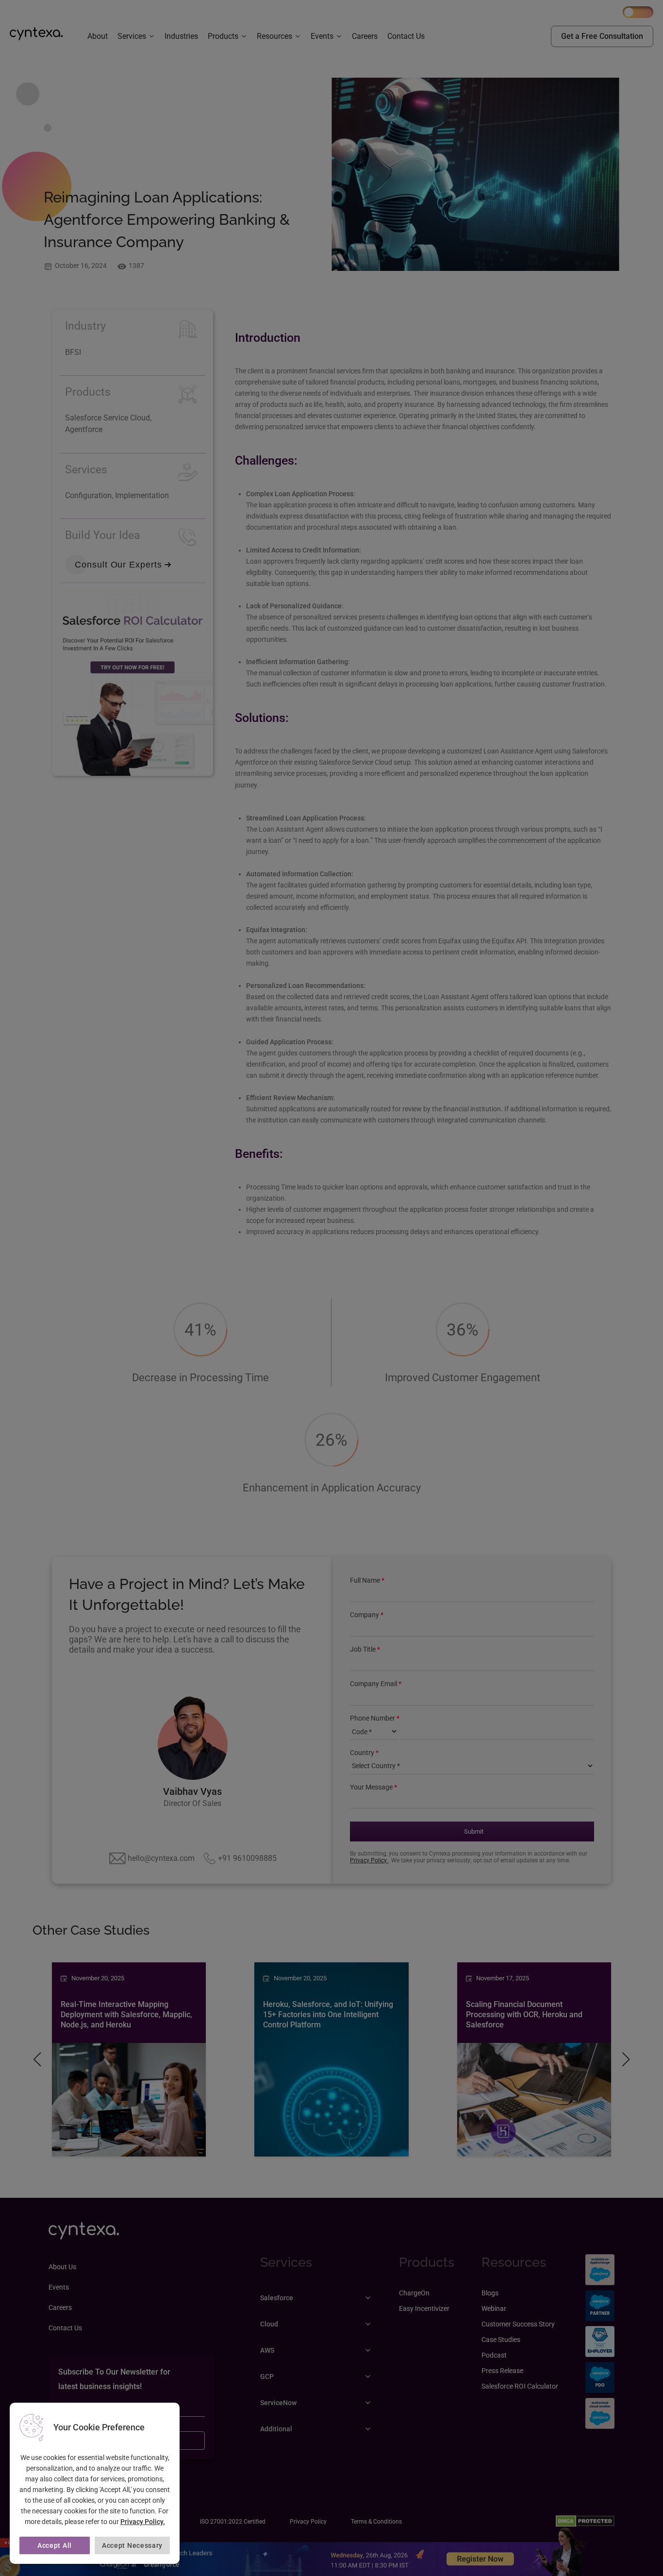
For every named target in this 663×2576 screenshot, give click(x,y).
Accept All (55, 2545)
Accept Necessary (132, 2545)
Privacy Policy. (143, 2522)
